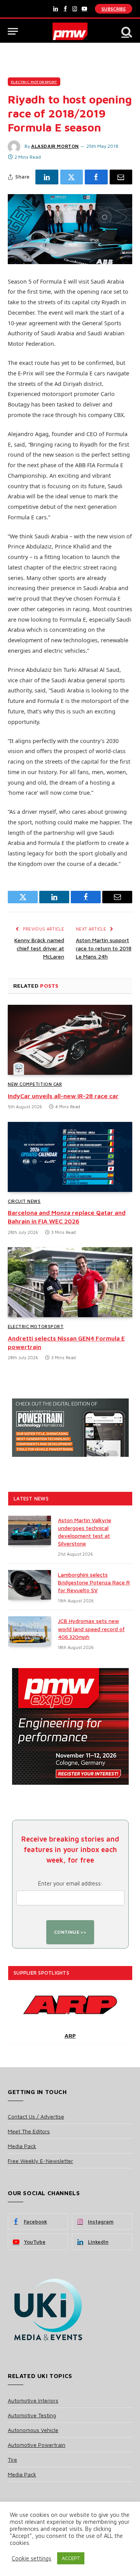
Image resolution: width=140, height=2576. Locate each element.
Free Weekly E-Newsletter (40, 2161)
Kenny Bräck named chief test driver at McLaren (39, 948)
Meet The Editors (29, 2131)
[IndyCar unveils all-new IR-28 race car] (70, 1040)
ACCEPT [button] (71, 2558)
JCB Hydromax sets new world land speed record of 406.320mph (91, 1629)
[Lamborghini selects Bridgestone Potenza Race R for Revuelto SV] (30, 1585)
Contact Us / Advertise (36, 2116)
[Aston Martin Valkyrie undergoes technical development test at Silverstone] (30, 1530)
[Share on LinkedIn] (47, 177)
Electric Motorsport (34, 82)
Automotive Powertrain (37, 2445)
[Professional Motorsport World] (70, 31)
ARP (70, 2035)
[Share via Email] (121, 177)
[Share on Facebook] (96, 177)
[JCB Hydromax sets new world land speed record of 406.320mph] (30, 1631)
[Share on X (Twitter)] (72, 177)
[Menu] (13, 31)
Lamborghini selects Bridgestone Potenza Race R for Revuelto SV (94, 1582)
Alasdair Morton (55, 146)
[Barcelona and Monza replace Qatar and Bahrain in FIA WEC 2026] (70, 1157)
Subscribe (114, 9)
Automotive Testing (32, 2415)
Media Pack (22, 2146)
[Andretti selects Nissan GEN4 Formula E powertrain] (70, 1282)
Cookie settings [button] (31, 2558)
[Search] (126, 31)
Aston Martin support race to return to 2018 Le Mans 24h (104, 948)
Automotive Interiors (33, 2400)
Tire (12, 2459)
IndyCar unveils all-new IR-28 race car (63, 1096)
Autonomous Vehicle (33, 2430)
